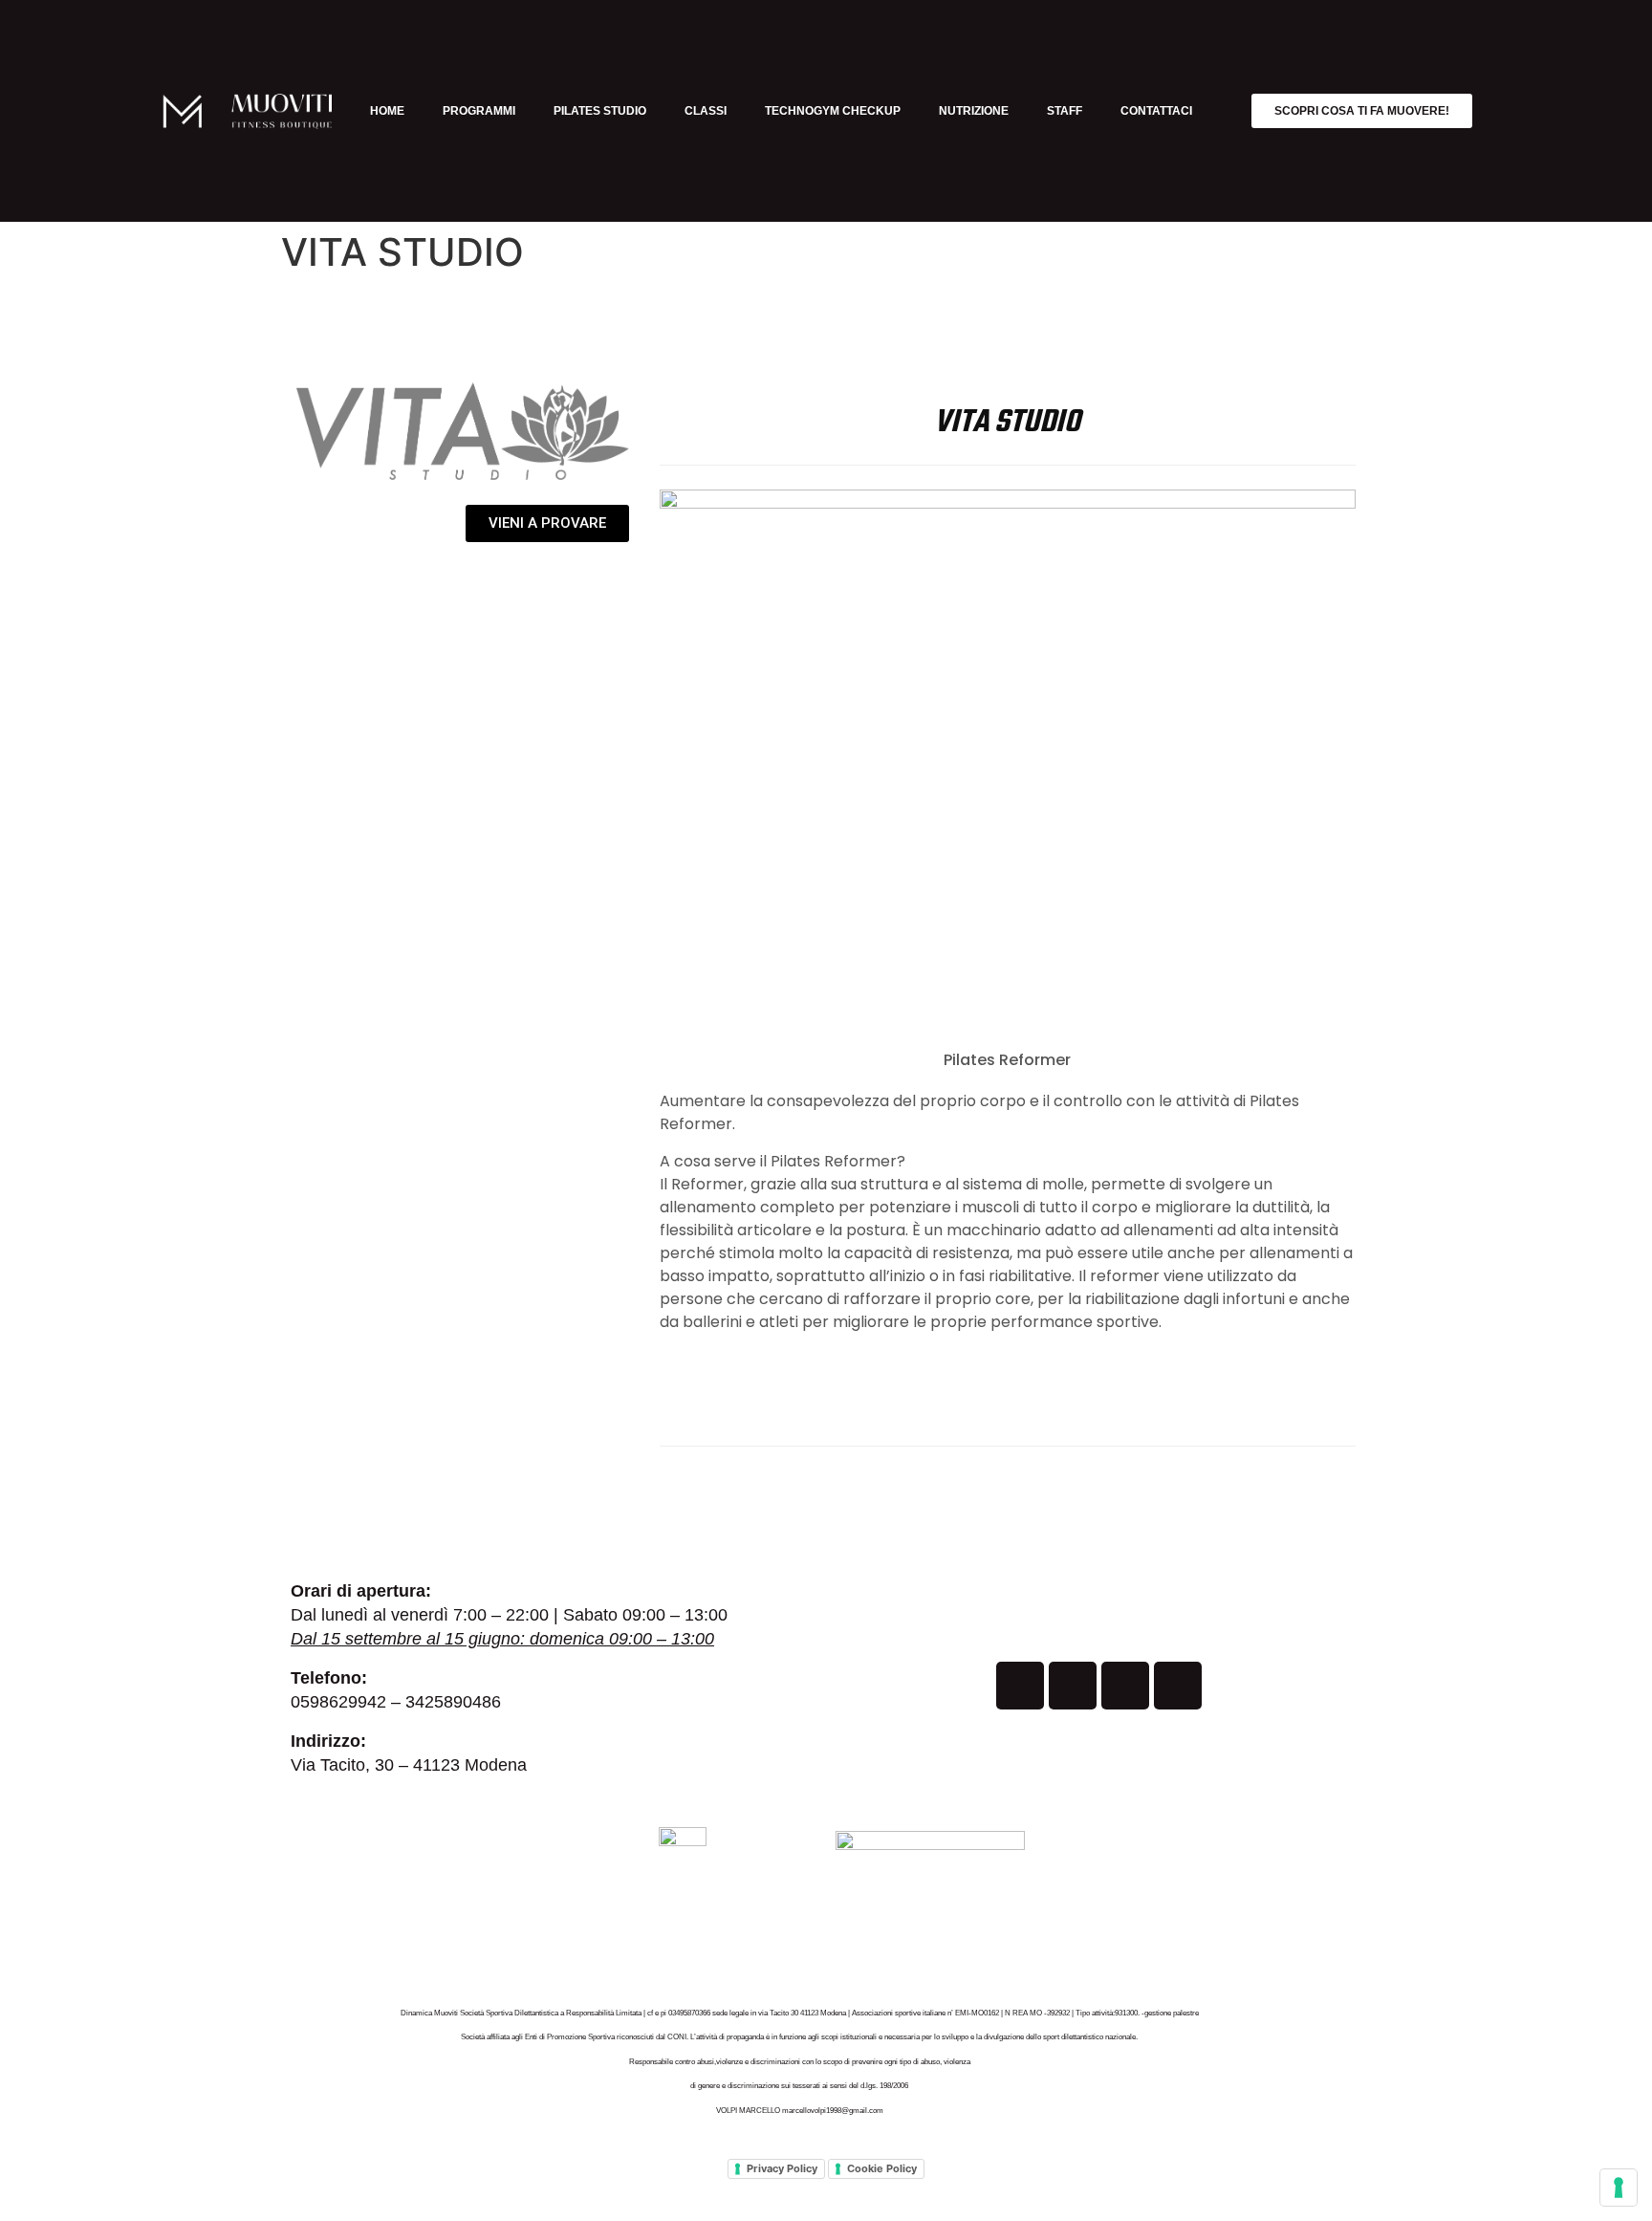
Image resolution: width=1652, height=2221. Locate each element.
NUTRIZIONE (974, 111)
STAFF (1065, 111)
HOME (387, 111)
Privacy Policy (782, 2168)
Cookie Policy (882, 2168)
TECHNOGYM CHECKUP (833, 111)
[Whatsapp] (1178, 1686)
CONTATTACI (1156, 111)
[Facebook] (1020, 1686)
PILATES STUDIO (600, 111)
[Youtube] (1125, 1686)
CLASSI (706, 111)
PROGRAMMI (479, 111)
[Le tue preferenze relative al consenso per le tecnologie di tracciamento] (1619, 2188)
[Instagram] (1073, 1686)
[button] (1007, 751)
